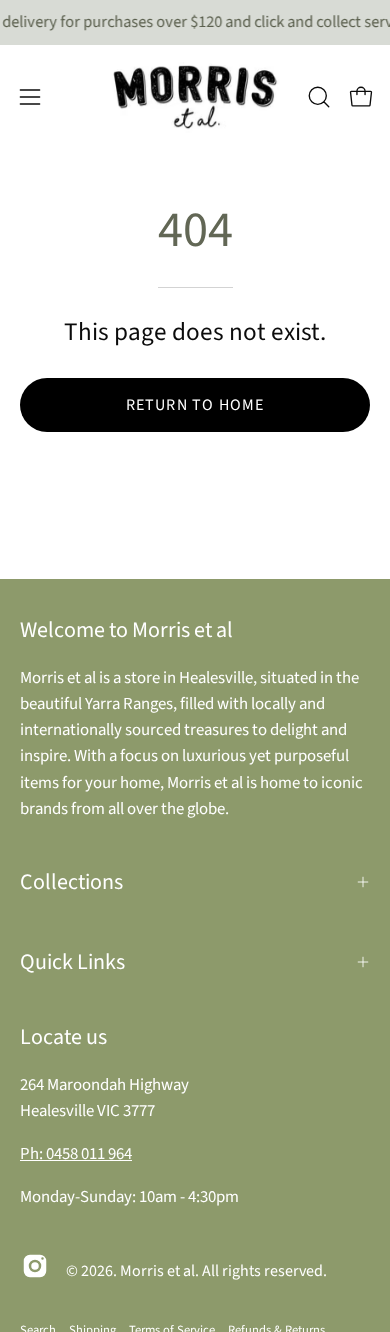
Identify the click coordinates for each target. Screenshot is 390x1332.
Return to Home (195, 405)
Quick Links (72, 962)
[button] (319, 97)
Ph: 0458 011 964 (76, 1154)
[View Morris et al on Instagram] (35, 1266)
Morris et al (157, 1271)
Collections (71, 882)
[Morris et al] (195, 97)
